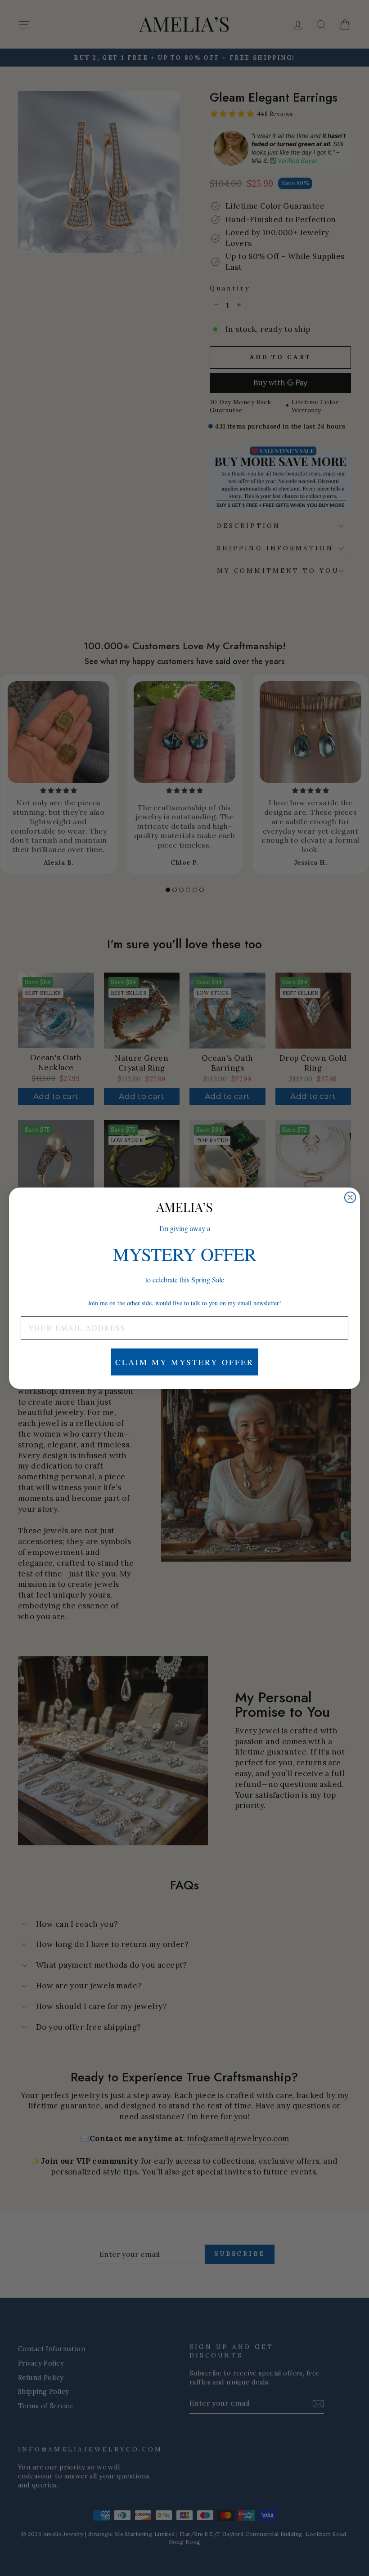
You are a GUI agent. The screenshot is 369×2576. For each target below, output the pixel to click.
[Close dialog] (350, 1197)
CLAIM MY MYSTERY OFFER (184, 1362)
